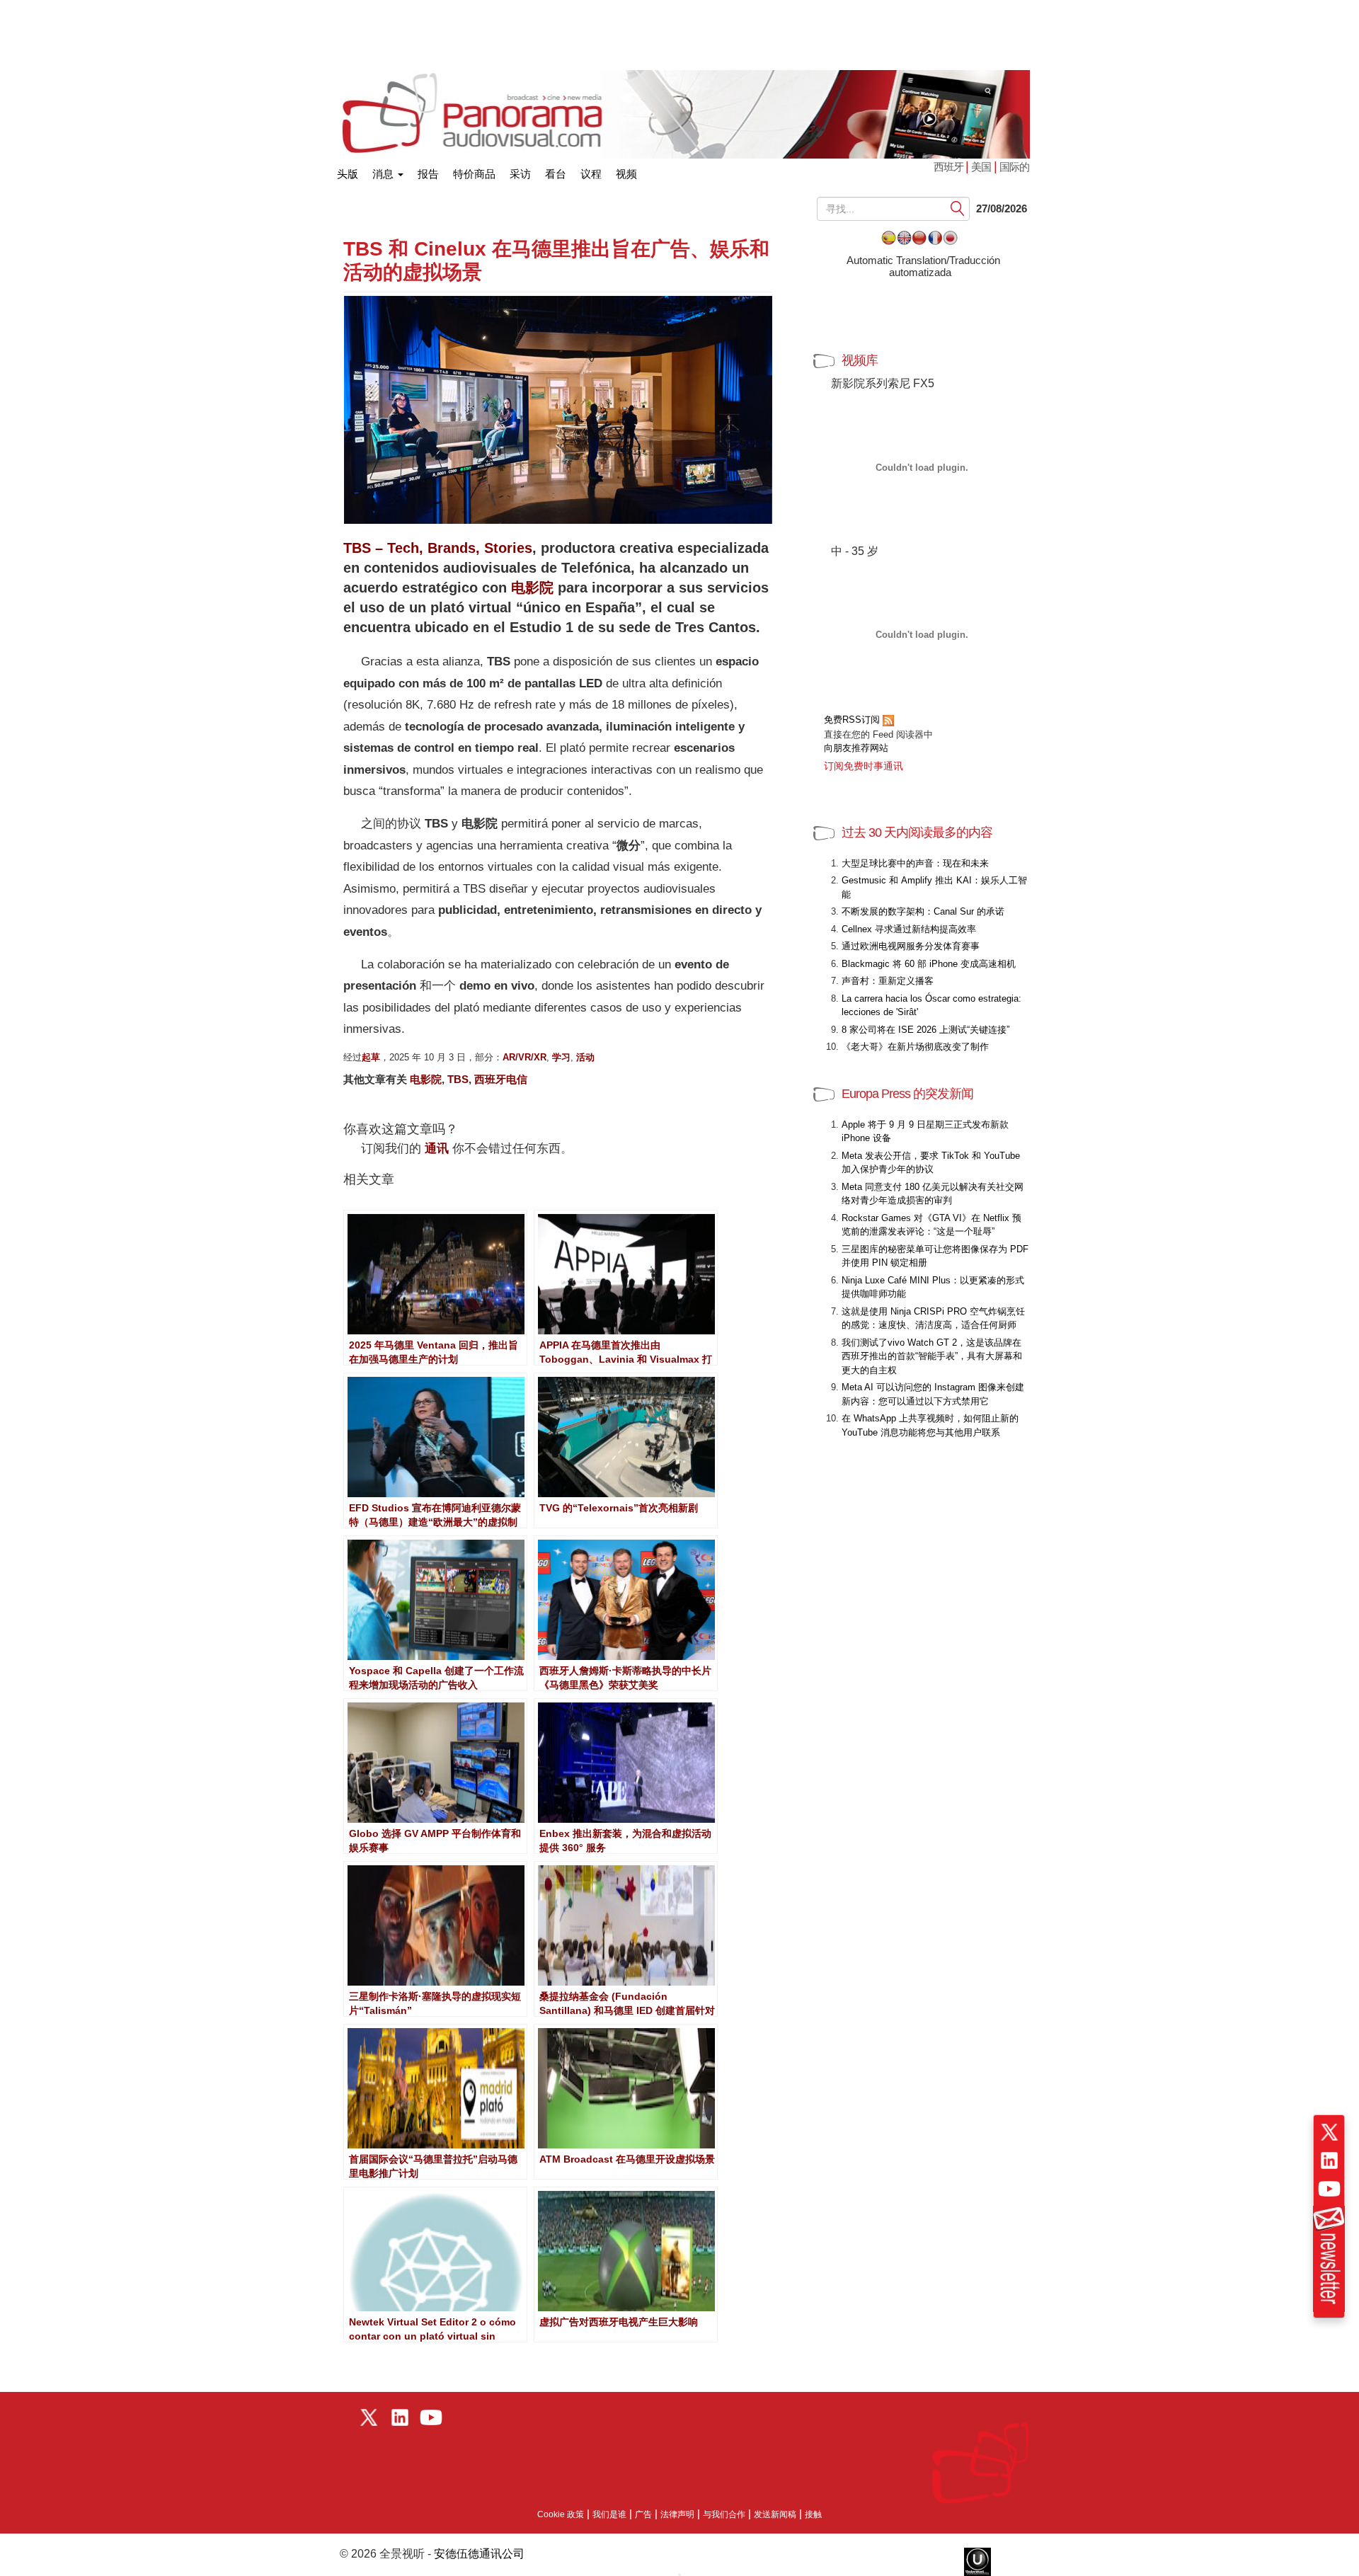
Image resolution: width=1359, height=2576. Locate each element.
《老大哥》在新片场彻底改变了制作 (915, 1047)
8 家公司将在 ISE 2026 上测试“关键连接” (925, 1030)
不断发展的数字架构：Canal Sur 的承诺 (923, 911)
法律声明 (677, 2514)
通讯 (437, 1149)
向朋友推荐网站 (856, 748)
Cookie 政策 (561, 2514)
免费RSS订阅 (853, 720)
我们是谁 (609, 2514)
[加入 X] (1329, 2132)
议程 (591, 174)
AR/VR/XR (524, 1057)
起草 (371, 1057)
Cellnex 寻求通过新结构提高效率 (909, 929)
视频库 (860, 360)
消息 (384, 174)
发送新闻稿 (775, 2514)
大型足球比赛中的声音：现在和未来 (915, 863)
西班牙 (950, 167)
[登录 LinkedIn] (1329, 2160)
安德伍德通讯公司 (479, 2554)
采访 (520, 174)
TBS (458, 1079)
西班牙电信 (501, 1079)
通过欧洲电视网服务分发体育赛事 (911, 946)
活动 (585, 1057)
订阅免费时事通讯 (864, 766)
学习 (561, 1057)
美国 (981, 167)
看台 (556, 174)
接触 (813, 2514)
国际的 (1014, 167)
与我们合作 (724, 2514)
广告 (643, 2514)
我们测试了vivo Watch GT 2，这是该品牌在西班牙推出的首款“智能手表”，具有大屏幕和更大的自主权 (932, 1356)
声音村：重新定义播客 (888, 981)
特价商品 (474, 174)
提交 (958, 209)
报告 (428, 174)
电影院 (532, 588)
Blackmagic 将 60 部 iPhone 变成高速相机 (929, 964)
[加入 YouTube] (1329, 2189)
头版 (348, 171)
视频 (626, 174)
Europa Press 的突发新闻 (907, 1094)
